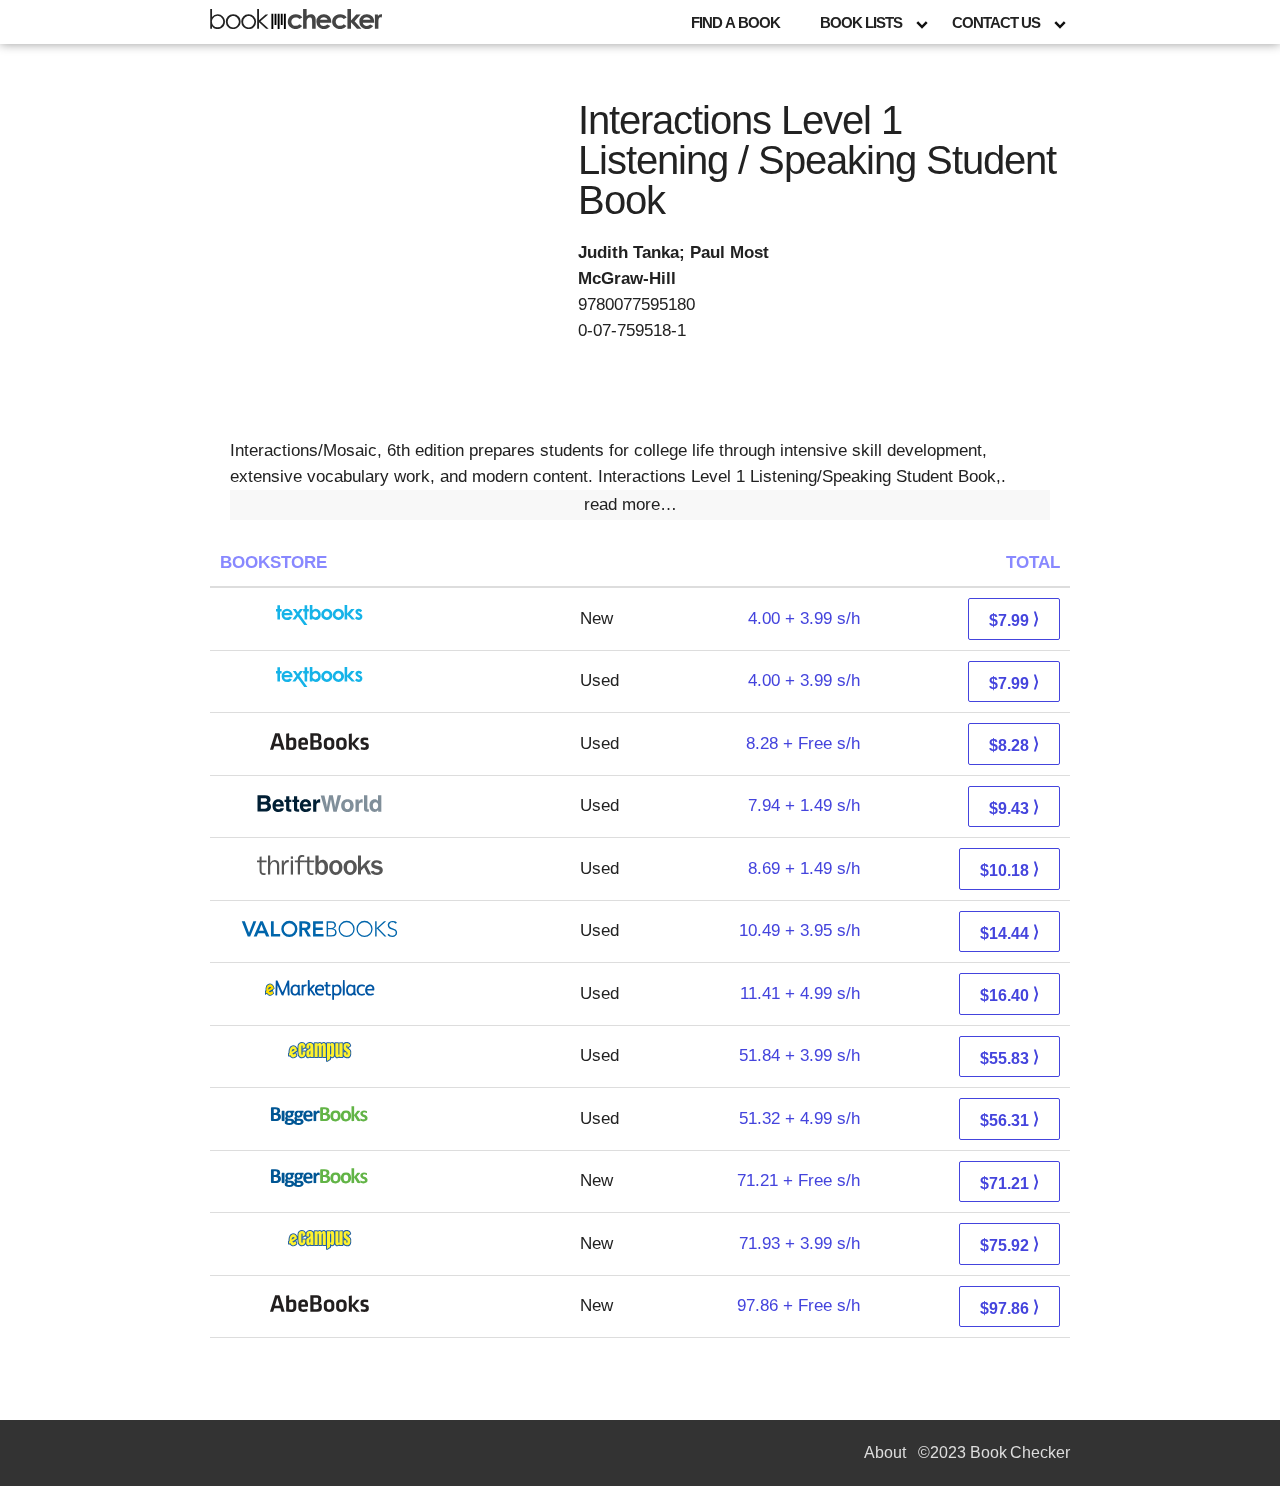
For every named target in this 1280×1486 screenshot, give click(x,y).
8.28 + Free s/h (803, 743)
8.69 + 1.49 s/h (804, 868)
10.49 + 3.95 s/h (799, 930)
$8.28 (1014, 744)
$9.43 (1014, 807)
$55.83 (1009, 1057)
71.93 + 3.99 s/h (799, 1243)
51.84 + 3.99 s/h (799, 1055)
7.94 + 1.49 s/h (804, 805)
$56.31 (1009, 1119)
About (885, 1452)
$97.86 (1009, 1307)
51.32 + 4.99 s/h (799, 1118)
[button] (640, 505)
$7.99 (1014, 619)
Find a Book (735, 22)
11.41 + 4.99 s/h (800, 993)
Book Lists (861, 22)
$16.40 (1009, 994)
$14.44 (1009, 932)
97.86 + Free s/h (798, 1305)
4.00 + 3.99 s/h (804, 618)
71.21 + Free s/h (798, 1180)
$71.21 (1009, 1182)
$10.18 (1009, 869)
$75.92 (1009, 1244)
